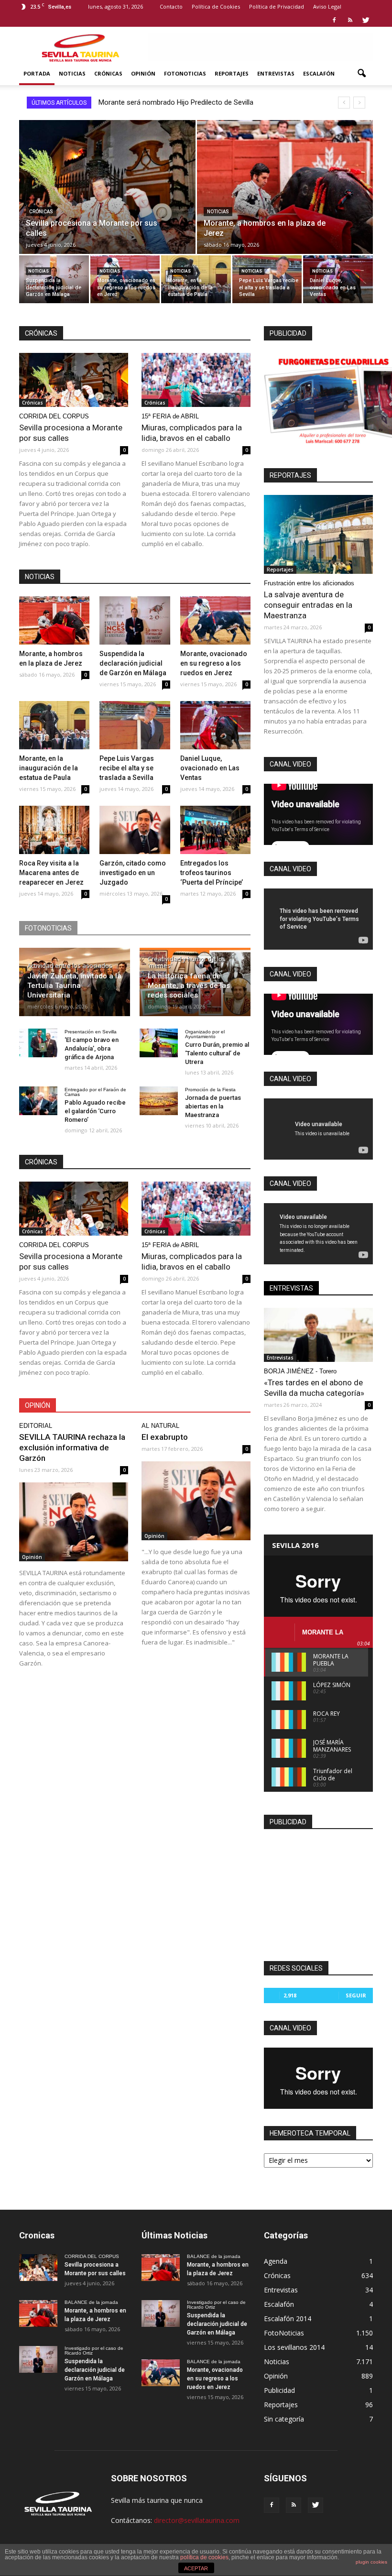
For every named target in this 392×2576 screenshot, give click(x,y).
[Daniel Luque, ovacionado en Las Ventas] (338, 279)
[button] (361, 74)
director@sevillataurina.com (197, 2520)
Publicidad (279, 2390)
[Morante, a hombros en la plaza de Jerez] (285, 196)
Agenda (276, 2261)
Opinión (143, 73)
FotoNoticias (185, 73)
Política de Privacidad (277, 6)
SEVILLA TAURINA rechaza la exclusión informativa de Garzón (72, 1447)
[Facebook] (334, 20)
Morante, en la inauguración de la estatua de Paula (49, 768)
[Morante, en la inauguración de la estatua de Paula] (196, 279)
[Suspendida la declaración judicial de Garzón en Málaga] (54, 279)
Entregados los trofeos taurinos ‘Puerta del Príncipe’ (212, 873)
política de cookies (204, 2557)
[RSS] (350, 20)
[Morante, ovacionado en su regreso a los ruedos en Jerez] (125, 279)
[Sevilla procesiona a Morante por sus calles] (107, 196)
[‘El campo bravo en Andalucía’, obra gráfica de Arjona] (38, 1043)
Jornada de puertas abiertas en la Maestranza (213, 1106)
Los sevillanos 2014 (294, 2347)
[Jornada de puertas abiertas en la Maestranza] (159, 1101)
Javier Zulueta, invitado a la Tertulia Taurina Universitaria (74, 986)
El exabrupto (165, 1437)
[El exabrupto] (196, 1501)
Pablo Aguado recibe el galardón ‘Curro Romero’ (95, 1111)
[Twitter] (366, 20)
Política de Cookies (216, 6)
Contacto (171, 6)
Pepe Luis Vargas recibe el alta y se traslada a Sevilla (127, 768)
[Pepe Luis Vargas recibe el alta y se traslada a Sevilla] (267, 279)
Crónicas (108, 73)
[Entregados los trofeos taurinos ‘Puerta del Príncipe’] (215, 830)
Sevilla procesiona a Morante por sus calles (167, 102)
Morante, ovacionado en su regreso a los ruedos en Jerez (214, 663)
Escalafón (319, 73)
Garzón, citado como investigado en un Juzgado (133, 873)
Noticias (72, 73)
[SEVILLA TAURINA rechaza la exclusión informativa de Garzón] (74, 1522)
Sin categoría (284, 2419)
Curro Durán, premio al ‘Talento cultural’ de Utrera (217, 1053)
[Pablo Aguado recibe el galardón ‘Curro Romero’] (38, 1101)
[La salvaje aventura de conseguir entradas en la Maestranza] (318, 534)
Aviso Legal (327, 6)
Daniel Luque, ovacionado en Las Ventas (210, 768)
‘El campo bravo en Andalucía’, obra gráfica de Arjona (92, 1048)
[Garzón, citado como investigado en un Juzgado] (135, 830)
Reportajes (232, 73)
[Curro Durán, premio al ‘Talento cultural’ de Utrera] (159, 1043)
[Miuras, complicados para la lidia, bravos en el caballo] (196, 380)
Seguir (356, 1995)
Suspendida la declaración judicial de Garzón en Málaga (133, 663)
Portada (37, 73)
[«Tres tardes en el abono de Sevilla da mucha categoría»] (318, 1335)
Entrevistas (276, 73)
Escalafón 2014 (288, 2318)
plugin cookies (371, 2562)
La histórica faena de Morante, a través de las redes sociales (189, 986)
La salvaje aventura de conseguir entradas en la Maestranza (308, 605)
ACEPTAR (196, 2568)
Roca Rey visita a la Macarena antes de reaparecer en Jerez (51, 873)
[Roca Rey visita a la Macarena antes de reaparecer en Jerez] (54, 830)
